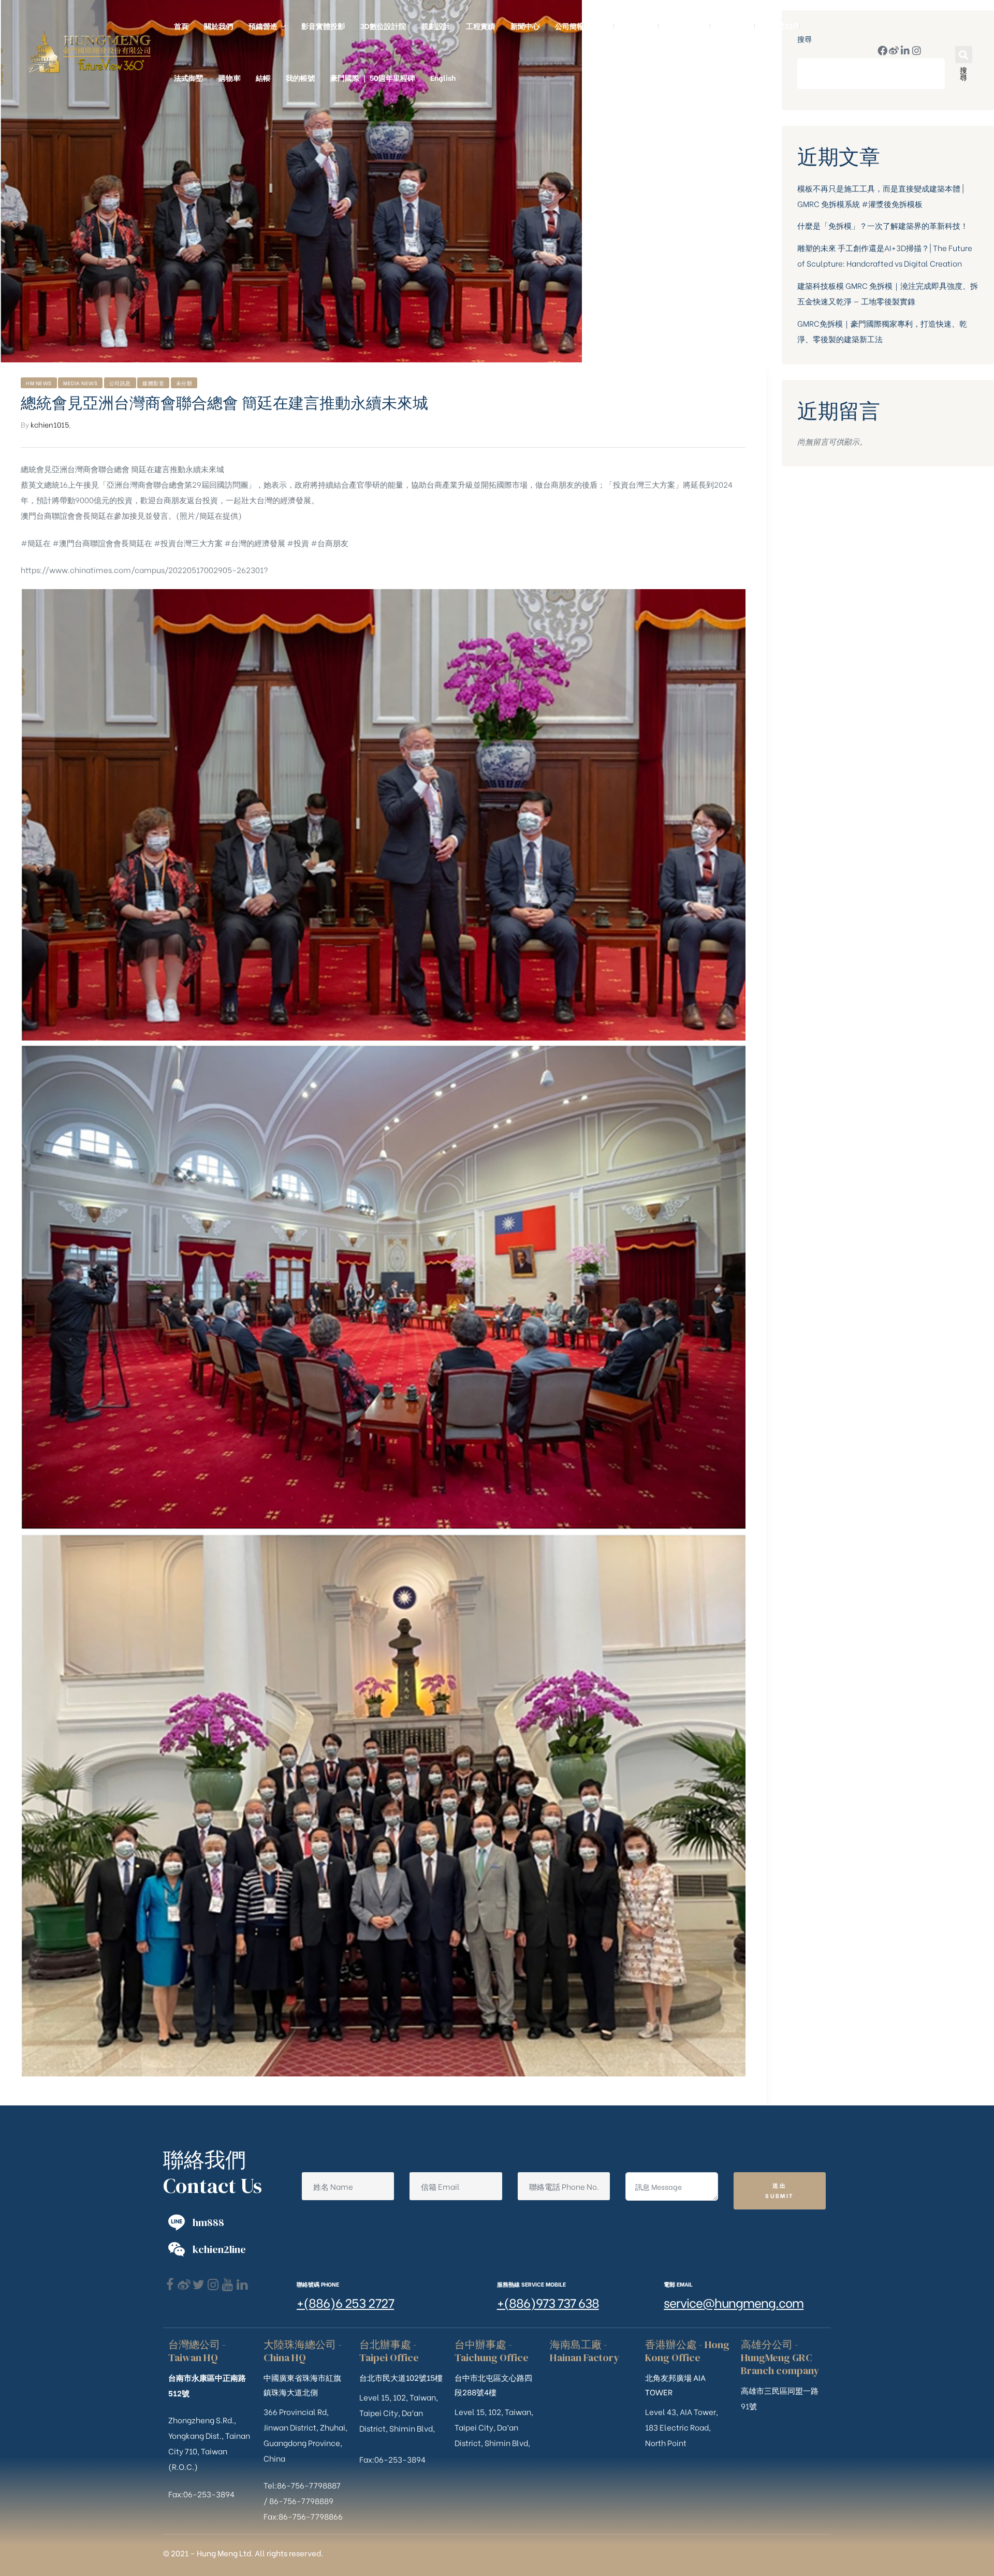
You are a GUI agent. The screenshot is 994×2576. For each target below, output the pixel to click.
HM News (39, 383)
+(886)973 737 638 (548, 2302)
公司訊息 (120, 383)
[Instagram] (917, 50)
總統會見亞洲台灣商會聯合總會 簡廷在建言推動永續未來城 (224, 403)
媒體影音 (153, 383)
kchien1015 (50, 424)
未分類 (184, 383)
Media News (80, 383)
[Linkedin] (242, 2285)
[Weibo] (894, 50)
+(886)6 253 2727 (345, 2302)
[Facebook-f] (882, 50)
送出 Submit (779, 2190)
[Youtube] (228, 2285)
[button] (964, 55)
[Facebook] (170, 2285)
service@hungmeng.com (734, 2302)
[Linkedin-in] (905, 50)
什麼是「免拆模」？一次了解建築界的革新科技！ (883, 225)
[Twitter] (199, 2285)
